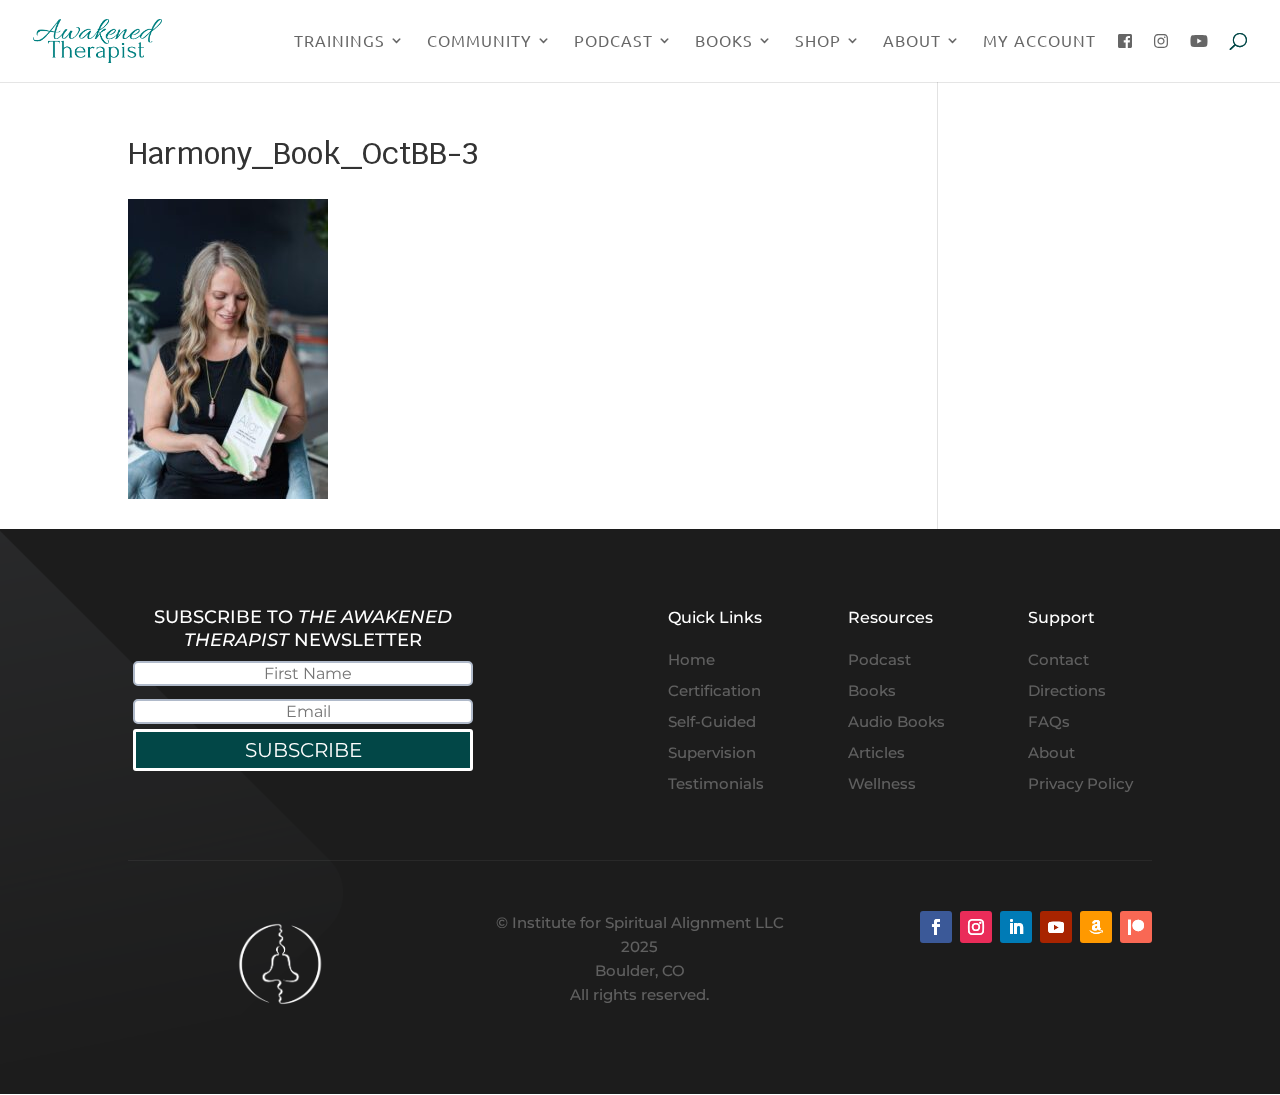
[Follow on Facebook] (936, 927)
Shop (818, 41)
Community (479, 41)
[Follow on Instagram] (976, 927)
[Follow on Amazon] (1096, 927)
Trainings (339, 41)
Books (724, 41)
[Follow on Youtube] (1056, 927)
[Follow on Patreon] (1136, 927)
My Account (1039, 41)
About (912, 41)
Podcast (613, 41)
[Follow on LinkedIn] (1016, 927)
